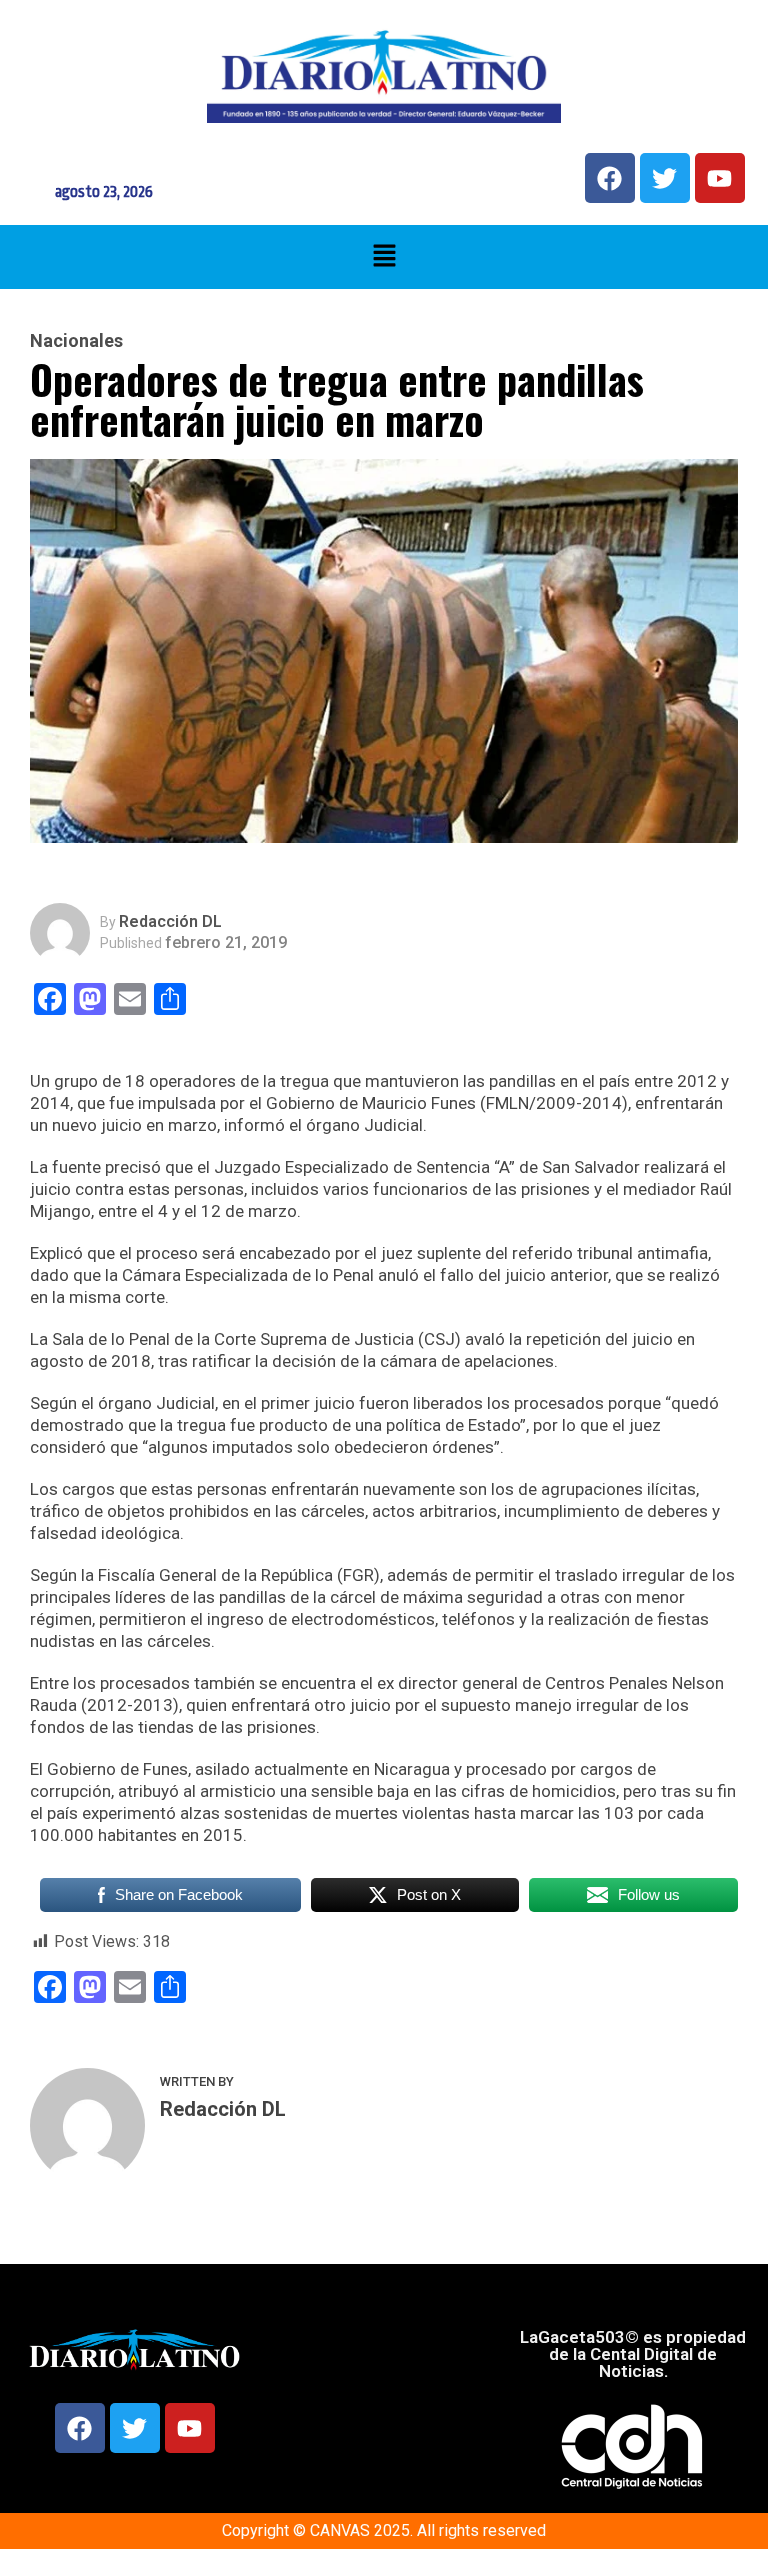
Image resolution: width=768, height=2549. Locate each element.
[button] (384, 257)
